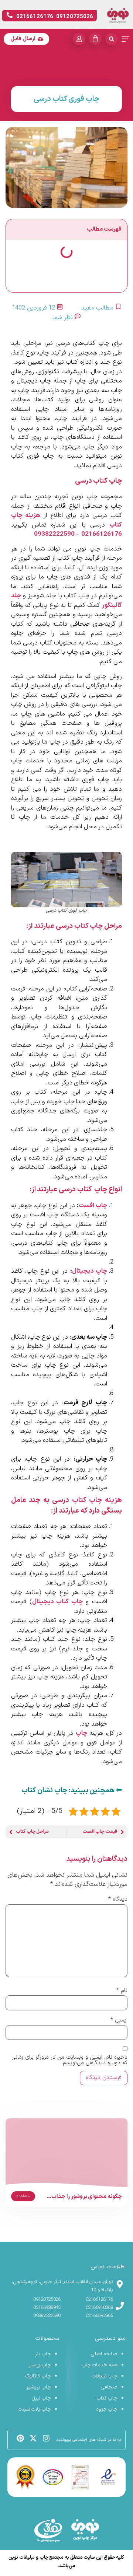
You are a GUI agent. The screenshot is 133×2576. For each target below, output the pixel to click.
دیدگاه (118, 1899)
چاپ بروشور (39, 2387)
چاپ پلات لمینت (34, 2409)
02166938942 (47, 2308)
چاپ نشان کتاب (44, 1791)
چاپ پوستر (40, 2365)
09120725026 (47, 2300)
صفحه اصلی (104, 2354)
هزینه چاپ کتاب (97, 1500)
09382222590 (54, 534)
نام (122, 1991)
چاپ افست (93, 1206)
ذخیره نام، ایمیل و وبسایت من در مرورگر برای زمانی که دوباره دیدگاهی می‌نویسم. (69, 2060)
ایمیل (119, 2020)
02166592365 (99, 2316)
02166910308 (99, 2308)
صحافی (109, 2387)
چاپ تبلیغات (105, 2376)
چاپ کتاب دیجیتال (57, 1602)
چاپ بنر (43, 2354)
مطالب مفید (97, 308)
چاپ (81, 1733)
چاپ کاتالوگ (38, 2376)
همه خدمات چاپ (100, 2365)
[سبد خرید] (95, 39)
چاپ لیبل (41, 2398)
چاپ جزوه (107, 2409)
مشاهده (23, 2196)
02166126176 (102, 534)
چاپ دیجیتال (90, 1271)
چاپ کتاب (89, 926)
